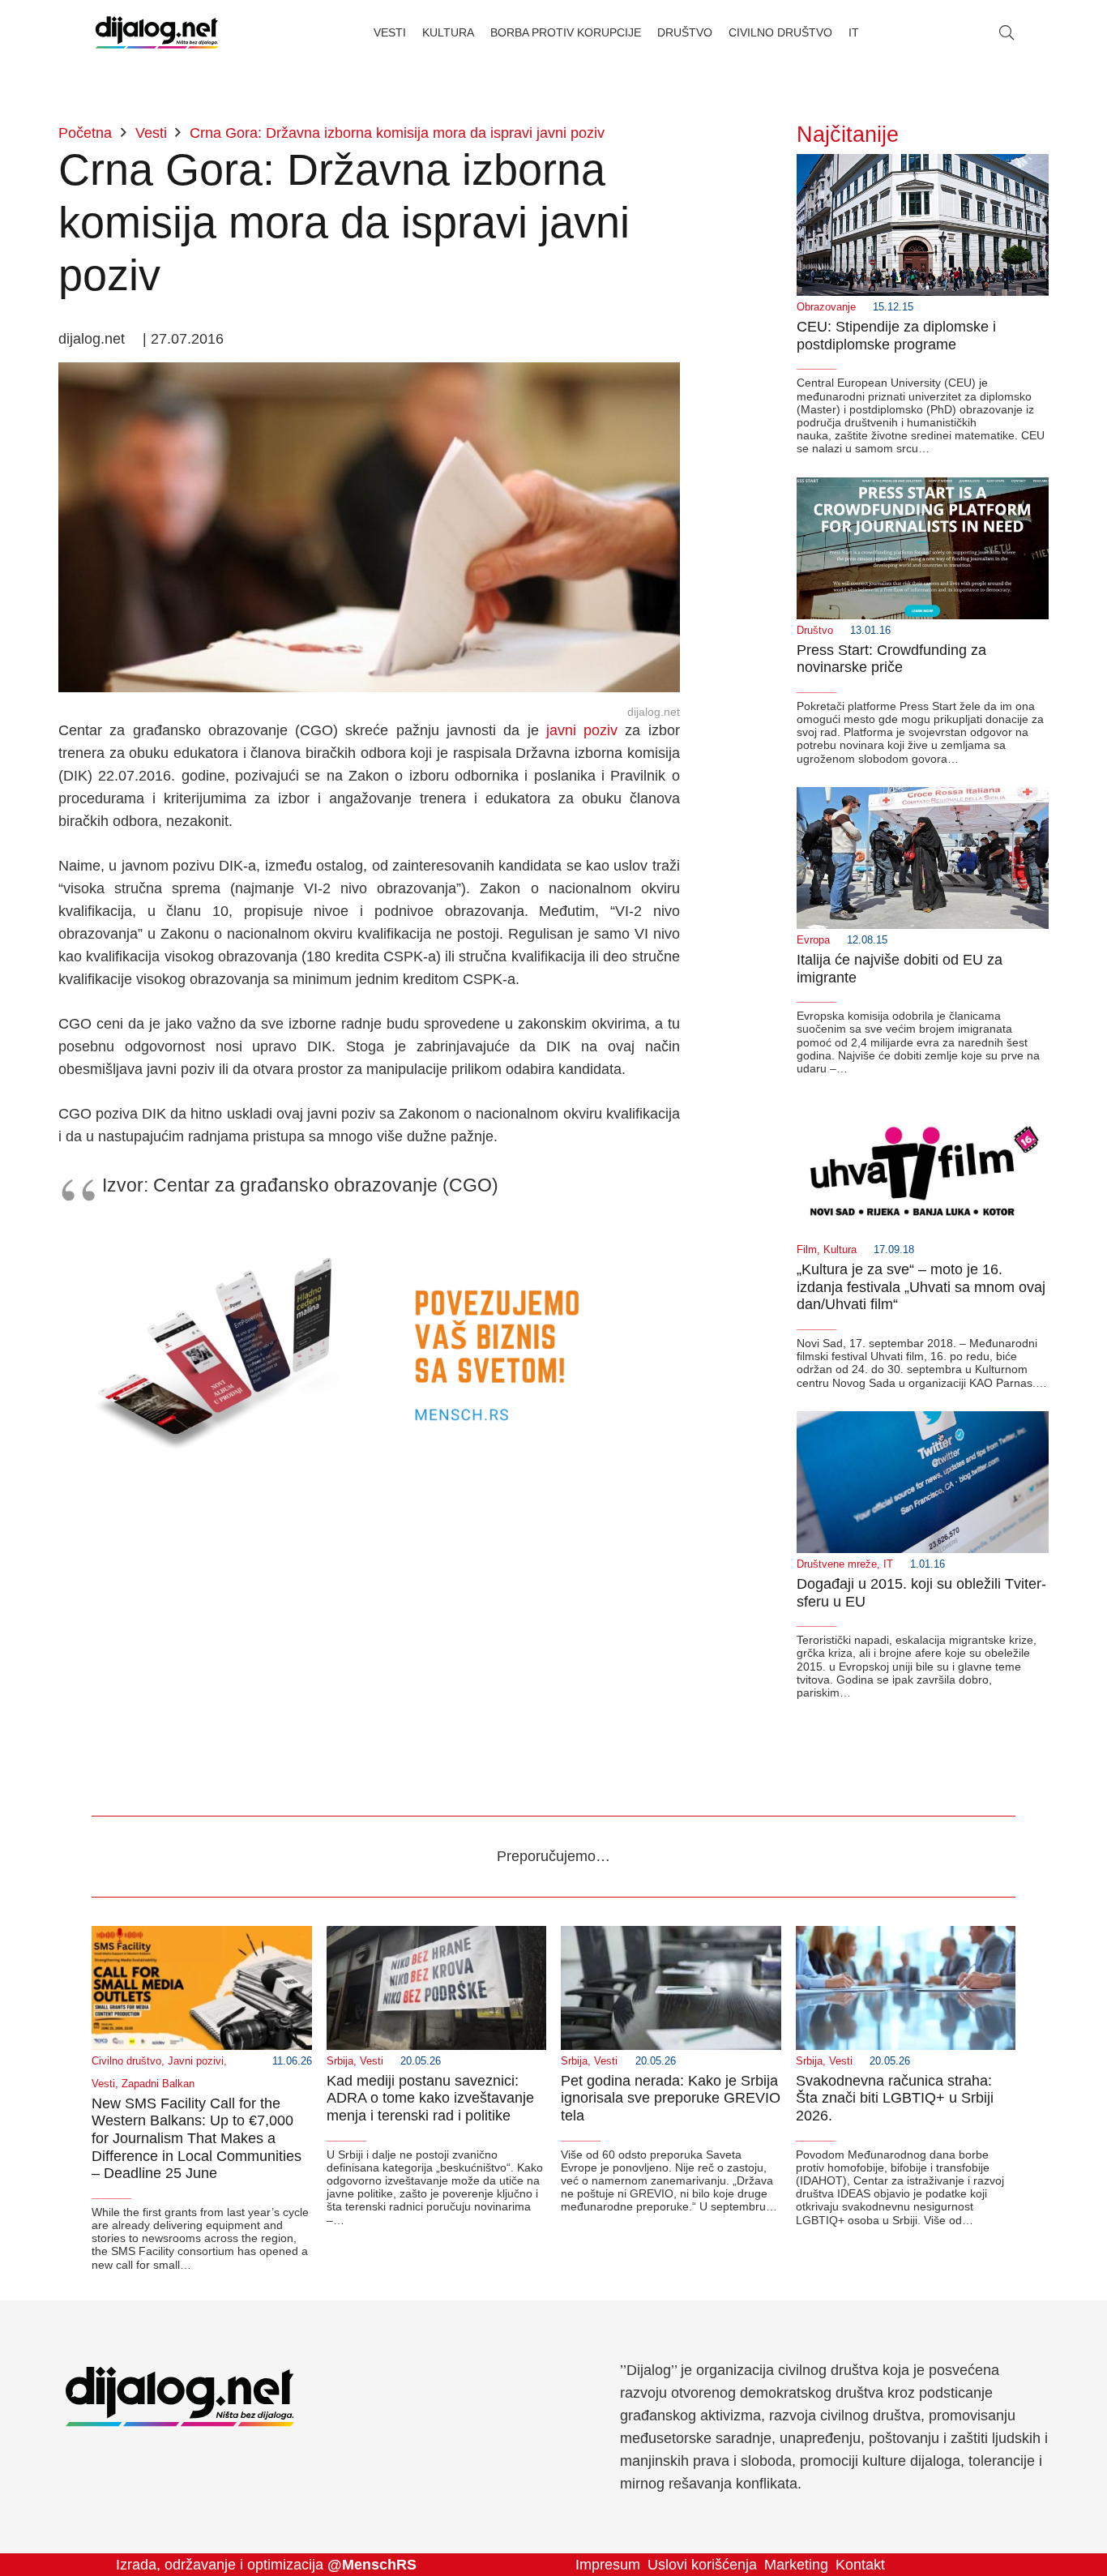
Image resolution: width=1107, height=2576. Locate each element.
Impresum (608, 2565)
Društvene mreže (837, 1564)
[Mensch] (369, 1235)
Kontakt (860, 2565)
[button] (1007, 32)
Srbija (340, 2061)
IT (888, 1564)
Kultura (840, 1250)
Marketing (796, 2565)
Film (807, 1250)
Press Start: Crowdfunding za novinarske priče (891, 659)
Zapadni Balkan (158, 2084)
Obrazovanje (826, 307)
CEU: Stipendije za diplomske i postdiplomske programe (896, 336)
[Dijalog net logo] (157, 32)
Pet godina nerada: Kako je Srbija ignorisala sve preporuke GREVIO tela (671, 2098)
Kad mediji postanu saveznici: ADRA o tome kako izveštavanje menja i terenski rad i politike (430, 2098)
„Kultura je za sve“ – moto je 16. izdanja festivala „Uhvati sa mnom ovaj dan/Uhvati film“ (921, 1287)
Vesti (103, 2084)
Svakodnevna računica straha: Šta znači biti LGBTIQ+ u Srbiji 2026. (895, 2098)
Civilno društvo (126, 2061)
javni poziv (582, 730)
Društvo (815, 631)
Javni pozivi (196, 2061)
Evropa (813, 940)
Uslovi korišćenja (702, 2565)
